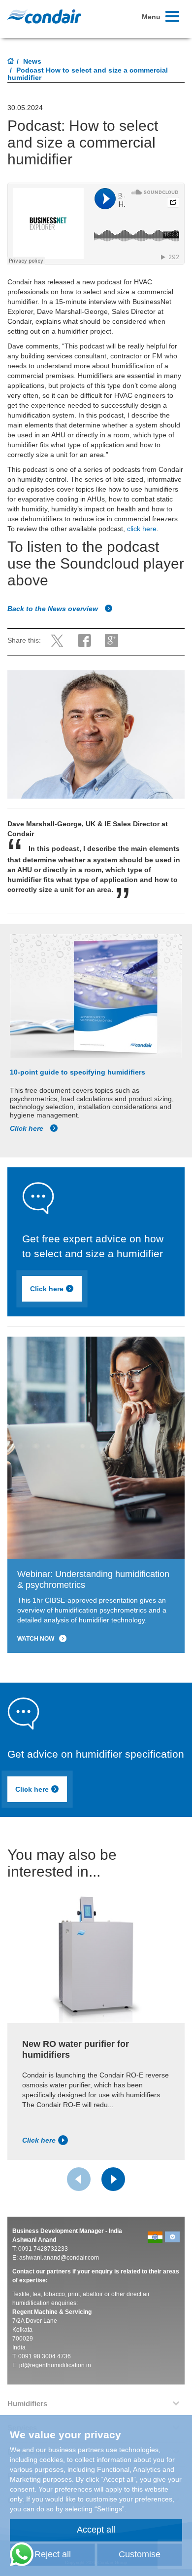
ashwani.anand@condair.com (59, 2258)
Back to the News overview (54, 609)
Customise (140, 2554)
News (32, 61)
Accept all (96, 2530)
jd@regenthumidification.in (55, 2365)
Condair (44, 16)
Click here (28, 1128)
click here (142, 529)
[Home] (11, 62)
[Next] (113, 2179)
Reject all (53, 2554)
